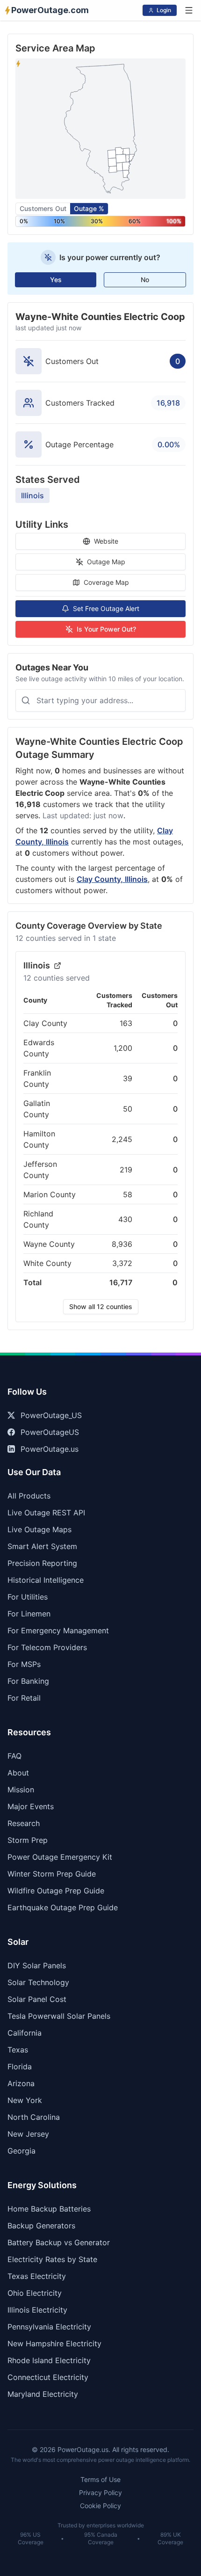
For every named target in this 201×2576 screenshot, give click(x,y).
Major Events (31, 1806)
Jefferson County (40, 1170)
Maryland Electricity (43, 2394)
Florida (20, 2067)
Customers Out (43, 208)
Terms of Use (100, 2479)
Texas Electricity (37, 2276)
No (145, 280)
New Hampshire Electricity (54, 2343)
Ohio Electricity (35, 2293)
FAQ (14, 1756)
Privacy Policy (100, 2492)
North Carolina (34, 2117)
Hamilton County (39, 1139)
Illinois (32, 495)
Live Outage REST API (46, 1513)
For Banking (28, 1681)
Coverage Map (106, 582)
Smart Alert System (42, 1546)
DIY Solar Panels (37, 1965)
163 (126, 1023)
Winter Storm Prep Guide (52, 1874)
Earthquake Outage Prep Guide (63, 1907)
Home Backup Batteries (49, 2209)
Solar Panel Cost (37, 1999)
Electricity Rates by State (52, 2259)
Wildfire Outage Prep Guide (56, 1891)
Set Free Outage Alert (106, 608)
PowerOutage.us (50, 1449)
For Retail (24, 1698)
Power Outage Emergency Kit (60, 1857)
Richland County (38, 1219)
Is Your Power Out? (106, 629)
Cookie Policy (100, 2506)
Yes (56, 280)
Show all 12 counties (101, 1306)
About (18, 1773)
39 (128, 1078)
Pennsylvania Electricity (49, 2327)
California (25, 2033)
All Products (29, 1496)
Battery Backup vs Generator (59, 2242)
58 (128, 1194)
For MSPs (24, 1664)
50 (128, 1109)
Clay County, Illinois (112, 879)
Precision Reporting (42, 1563)
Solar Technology (38, 1982)
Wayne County (49, 1244)
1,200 (123, 1048)
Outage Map (106, 562)
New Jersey (28, 2134)
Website (106, 541)
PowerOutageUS (50, 1432)
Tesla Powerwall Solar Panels (59, 2016)
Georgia (22, 2151)
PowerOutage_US (51, 1415)
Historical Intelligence (46, 1580)
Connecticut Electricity (48, 2377)
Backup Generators (41, 2226)
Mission (21, 1790)
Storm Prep (28, 1840)
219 (126, 1170)
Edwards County (39, 1048)
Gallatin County (37, 1109)
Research (24, 1823)
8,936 (122, 1244)
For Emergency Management (58, 1630)
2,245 (122, 1139)
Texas (18, 2050)
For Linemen (29, 1614)
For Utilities (28, 1597)
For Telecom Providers (47, 1647)
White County (47, 1263)
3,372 (122, 1263)
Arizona (21, 2083)
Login (164, 10)
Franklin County (37, 1078)
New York (25, 2100)
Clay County (45, 1023)
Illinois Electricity (37, 2310)
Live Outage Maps (39, 1529)
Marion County (50, 1194)
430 (125, 1219)
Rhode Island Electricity (49, 2360)
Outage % (89, 208)
